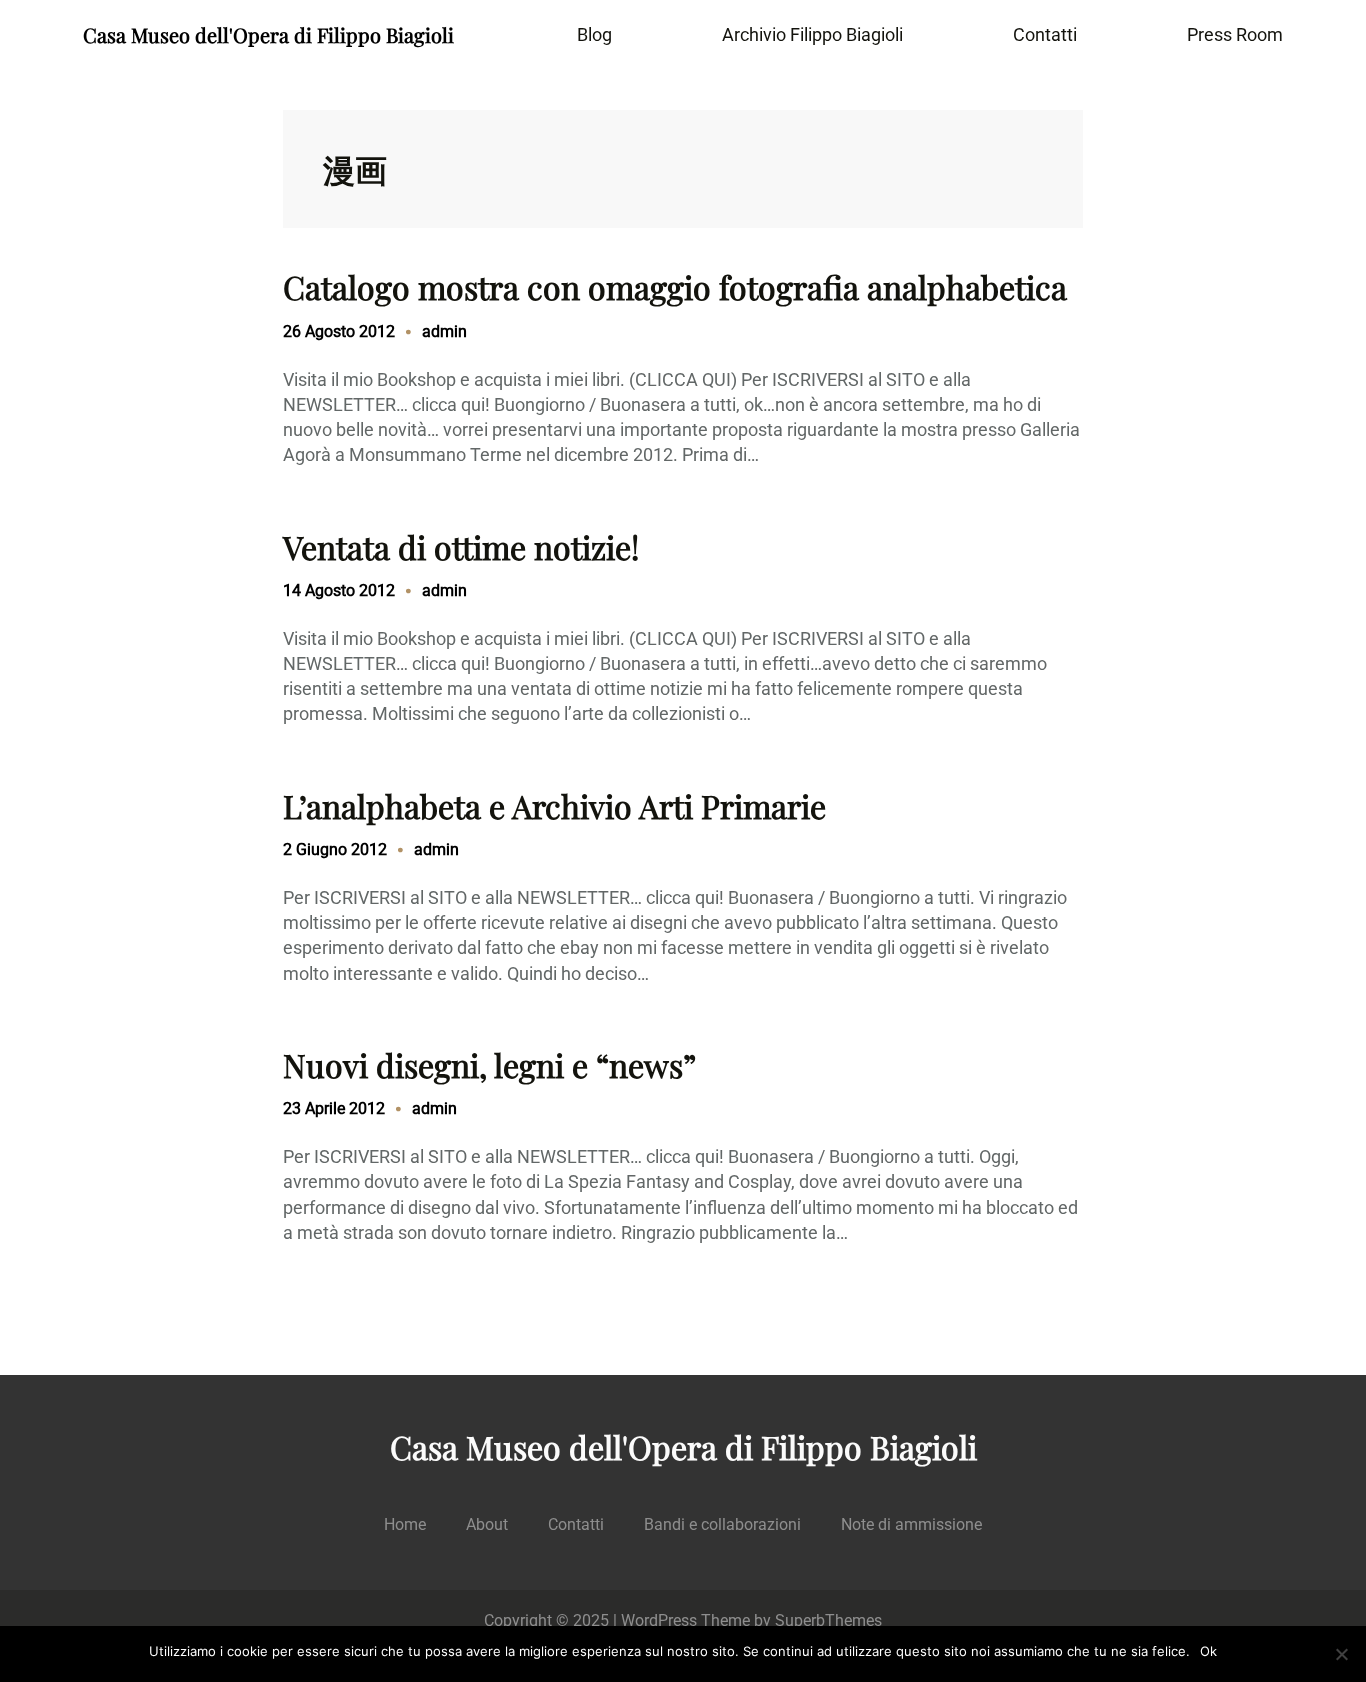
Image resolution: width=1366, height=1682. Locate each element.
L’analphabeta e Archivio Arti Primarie (554, 806)
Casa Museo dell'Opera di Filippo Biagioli (268, 34)
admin (444, 331)
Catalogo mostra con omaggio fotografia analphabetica (675, 287)
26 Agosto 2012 (339, 331)
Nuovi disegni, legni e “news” (489, 1065)
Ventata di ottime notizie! (461, 547)
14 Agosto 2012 (339, 590)
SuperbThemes (828, 1620)
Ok (1208, 1651)
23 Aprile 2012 (334, 1108)
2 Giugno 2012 (335, 849)
